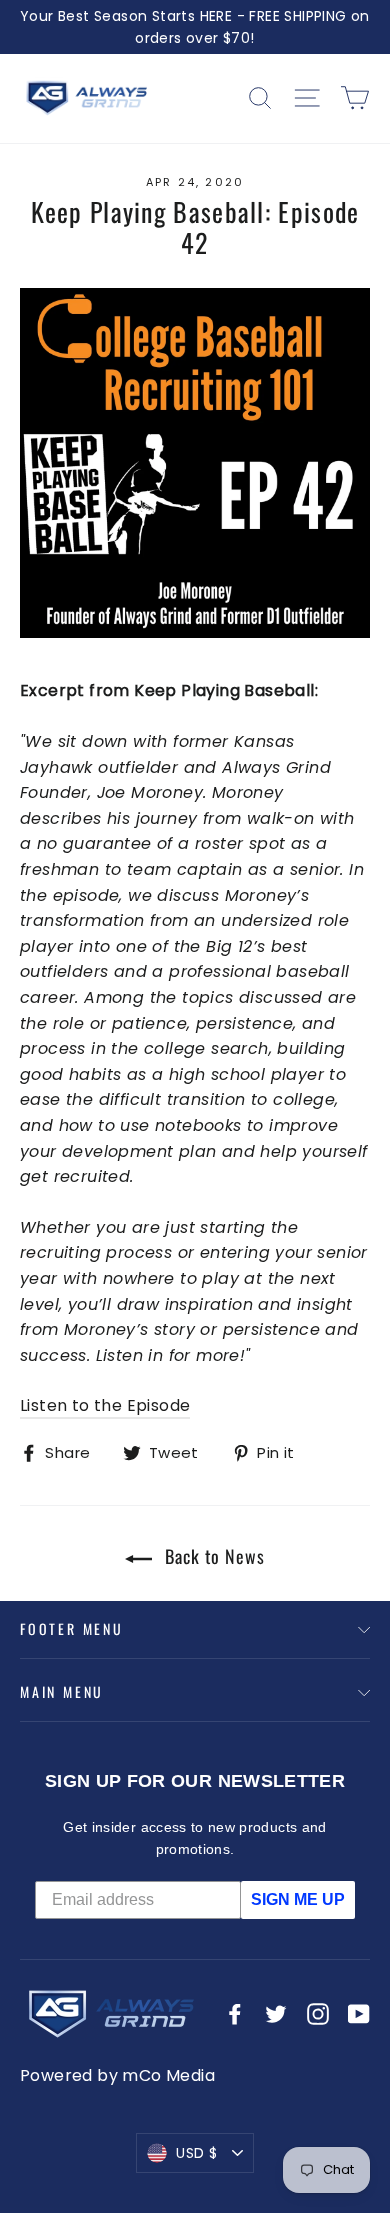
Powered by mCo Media (117, 2075)
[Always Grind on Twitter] (276, 2014)
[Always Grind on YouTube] (359, 2014)
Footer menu (72, 1628)
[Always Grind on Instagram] (318, 2014)
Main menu (62, 1691)
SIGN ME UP (298, 1899)
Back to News (212, 1556)
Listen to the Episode (105, 1405)
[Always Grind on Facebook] (235, 2014)
